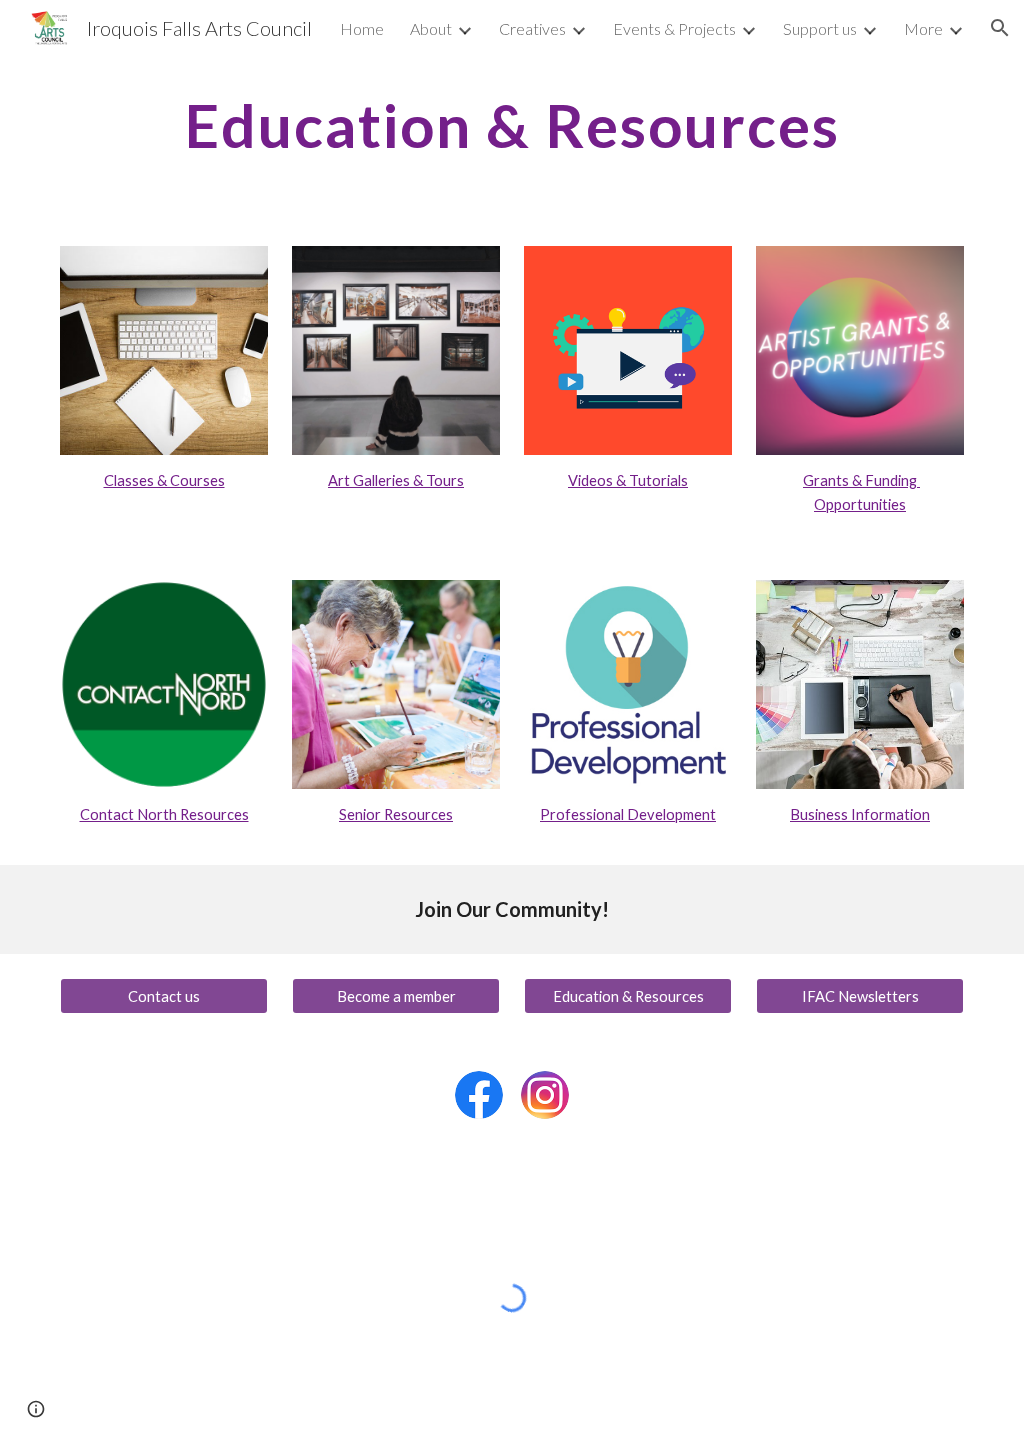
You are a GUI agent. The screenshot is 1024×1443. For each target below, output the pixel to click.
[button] (1000, 28)
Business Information (860, 814)
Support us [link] (820, 28)
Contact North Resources (164, 814)
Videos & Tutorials (628, 480)
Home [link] (362, 28)
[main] (512, 125)
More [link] (923, 28)
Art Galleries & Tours (396, 480)
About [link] (431, 28)
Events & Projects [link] (674, 28)
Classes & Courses (164, 480)
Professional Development (628, 814)
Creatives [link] (532, 28)
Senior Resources (396, 814)
